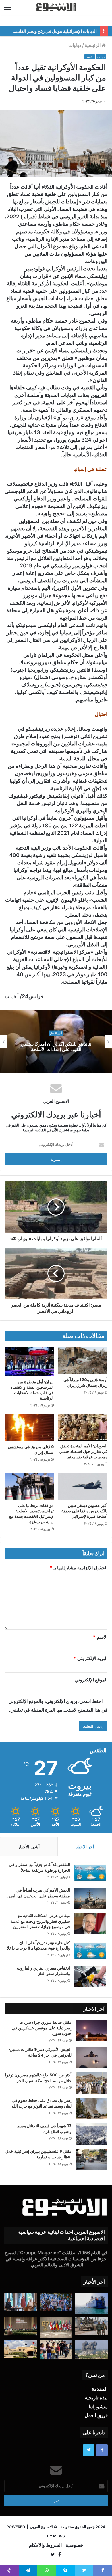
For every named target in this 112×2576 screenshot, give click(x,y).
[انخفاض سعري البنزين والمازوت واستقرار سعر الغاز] (90, 1976)
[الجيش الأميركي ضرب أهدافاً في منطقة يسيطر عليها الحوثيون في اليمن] (90, 1898)
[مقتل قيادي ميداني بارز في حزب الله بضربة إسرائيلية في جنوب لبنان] (91, 2350)
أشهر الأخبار (29, 1847)
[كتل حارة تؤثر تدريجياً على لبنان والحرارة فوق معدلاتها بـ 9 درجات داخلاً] (90, 1951)
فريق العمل (96, 2415)
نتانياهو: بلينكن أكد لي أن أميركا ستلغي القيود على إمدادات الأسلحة (56, 1047)
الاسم (100, 1637)
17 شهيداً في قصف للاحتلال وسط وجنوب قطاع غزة (44, 2129)
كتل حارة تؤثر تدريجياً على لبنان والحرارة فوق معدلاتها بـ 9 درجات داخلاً (38, 1946)
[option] (56, 1042)
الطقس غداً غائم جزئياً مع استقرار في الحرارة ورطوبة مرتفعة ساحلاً (39, 1867)
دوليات (75, 45)
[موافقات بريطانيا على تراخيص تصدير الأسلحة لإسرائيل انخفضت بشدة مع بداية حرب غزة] (29, 1486)
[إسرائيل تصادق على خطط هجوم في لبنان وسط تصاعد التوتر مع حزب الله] (92, 2109)
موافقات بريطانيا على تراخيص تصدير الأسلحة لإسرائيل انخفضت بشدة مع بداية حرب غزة (31, 1514)
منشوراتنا (98, 2407)
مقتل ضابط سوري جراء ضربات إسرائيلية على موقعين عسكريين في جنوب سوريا (42, 2028)
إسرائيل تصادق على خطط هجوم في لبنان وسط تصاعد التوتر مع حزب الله (42, 2103)
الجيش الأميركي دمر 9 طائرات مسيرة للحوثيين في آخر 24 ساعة (40, 2052)
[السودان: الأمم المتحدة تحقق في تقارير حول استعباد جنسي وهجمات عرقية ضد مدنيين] (83, 1427)
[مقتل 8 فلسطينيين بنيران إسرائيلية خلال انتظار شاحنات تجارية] (92, 2159)
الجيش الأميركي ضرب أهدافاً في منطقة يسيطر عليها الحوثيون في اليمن (39, 1893)
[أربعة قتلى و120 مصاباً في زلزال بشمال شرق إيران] (83, 1361)
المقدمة (100, 2389)
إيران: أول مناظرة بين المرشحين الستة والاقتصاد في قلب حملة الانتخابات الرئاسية (32, 1390)
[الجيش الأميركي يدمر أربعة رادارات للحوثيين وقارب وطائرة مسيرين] (91, 2304)
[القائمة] (7, 7)
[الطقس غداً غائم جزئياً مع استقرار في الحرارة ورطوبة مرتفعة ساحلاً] (90, 1873)
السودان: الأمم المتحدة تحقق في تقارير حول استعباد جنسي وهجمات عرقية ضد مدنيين (83, 1451)
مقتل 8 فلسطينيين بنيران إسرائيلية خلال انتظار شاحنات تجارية (38, 2154)
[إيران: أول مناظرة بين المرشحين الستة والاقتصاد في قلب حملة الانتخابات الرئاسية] (29, 1362)
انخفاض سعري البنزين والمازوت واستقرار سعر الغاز (44, 1971)
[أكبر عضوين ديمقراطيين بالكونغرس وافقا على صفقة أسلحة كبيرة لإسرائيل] (83, 1486)
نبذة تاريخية (96, 2398)
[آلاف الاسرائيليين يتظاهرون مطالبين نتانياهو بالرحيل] (56, 2302)
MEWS (59, 2536)
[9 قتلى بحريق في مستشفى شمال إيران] (29, 1428)
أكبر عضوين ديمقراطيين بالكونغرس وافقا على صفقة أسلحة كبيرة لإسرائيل (84, 1511)
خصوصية (74, 2545)
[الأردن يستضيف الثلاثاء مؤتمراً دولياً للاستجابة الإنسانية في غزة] (21, 2349)
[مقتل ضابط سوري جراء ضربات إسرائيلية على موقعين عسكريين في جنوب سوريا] (92, 2030)
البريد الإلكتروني (90, 1658)
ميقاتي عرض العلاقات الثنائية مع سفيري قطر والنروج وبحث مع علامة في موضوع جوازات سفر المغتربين (40, 1921)
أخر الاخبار (85, 1847)
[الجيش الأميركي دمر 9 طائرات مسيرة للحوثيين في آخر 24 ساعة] (92, 2058)
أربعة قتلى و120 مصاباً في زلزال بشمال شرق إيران (85, 1383)
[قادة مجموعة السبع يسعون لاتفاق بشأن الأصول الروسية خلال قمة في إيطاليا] (56, 2327)
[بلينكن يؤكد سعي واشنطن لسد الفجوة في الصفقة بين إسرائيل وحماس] (21, 2302)
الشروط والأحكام (45, 2545)
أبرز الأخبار (56, 1033)
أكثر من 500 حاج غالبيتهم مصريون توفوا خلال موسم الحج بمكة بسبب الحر (38, 2078)
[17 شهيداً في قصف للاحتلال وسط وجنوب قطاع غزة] (92, 2134)
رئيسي (90, 57)
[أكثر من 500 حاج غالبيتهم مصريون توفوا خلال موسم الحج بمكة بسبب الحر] (92, 2083)
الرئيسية (93, 45)
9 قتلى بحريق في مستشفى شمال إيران (31, 1450)
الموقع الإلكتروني (91, 1680)
